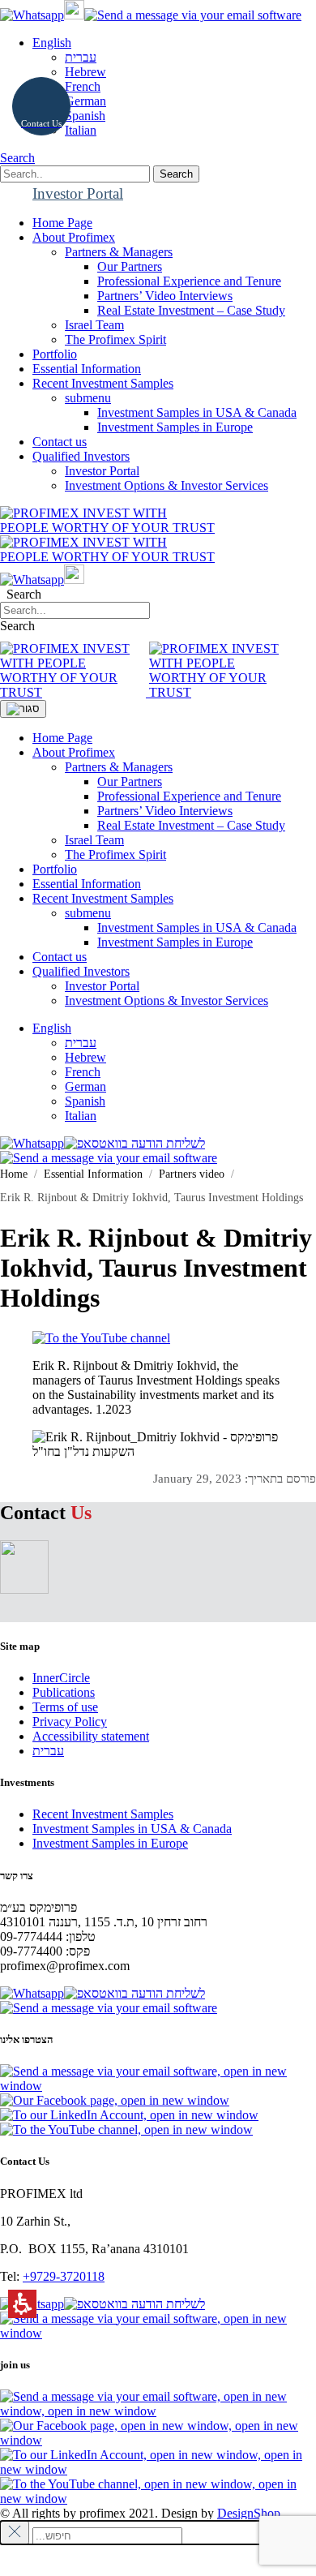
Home (14, 1174)
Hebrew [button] (85, 72)
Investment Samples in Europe (175, 427)
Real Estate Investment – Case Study (191, 310)
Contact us (60, 957)
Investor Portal (102, 471)
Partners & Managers (119, 252)
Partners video (192, 1174)
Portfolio (55, 869)
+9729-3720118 (64, 2276)
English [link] (52, 1028)
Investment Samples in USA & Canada (197, 412)
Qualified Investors (81, 971)
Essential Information (87, 884)
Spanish (85, 116)
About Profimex (74, 752)
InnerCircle (61, 1678)
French (83, 86)
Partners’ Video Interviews (165, 296)
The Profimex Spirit (115, 339)
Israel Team (94, 325)
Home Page (62, 738)
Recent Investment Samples (103, 898)
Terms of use (65, 1707)
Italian (81, 130)
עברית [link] (81, 57)
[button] (75, 174)
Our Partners (130, 266)
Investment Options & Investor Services (167, 485)
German (85, 101)
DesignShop (249, 2513)
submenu (88, 398)
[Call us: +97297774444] (74, 15)
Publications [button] (64, 1692)
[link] (32, 15)
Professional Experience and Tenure (189, 281)
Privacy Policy (70, 1722)
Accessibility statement (91, 1736)
